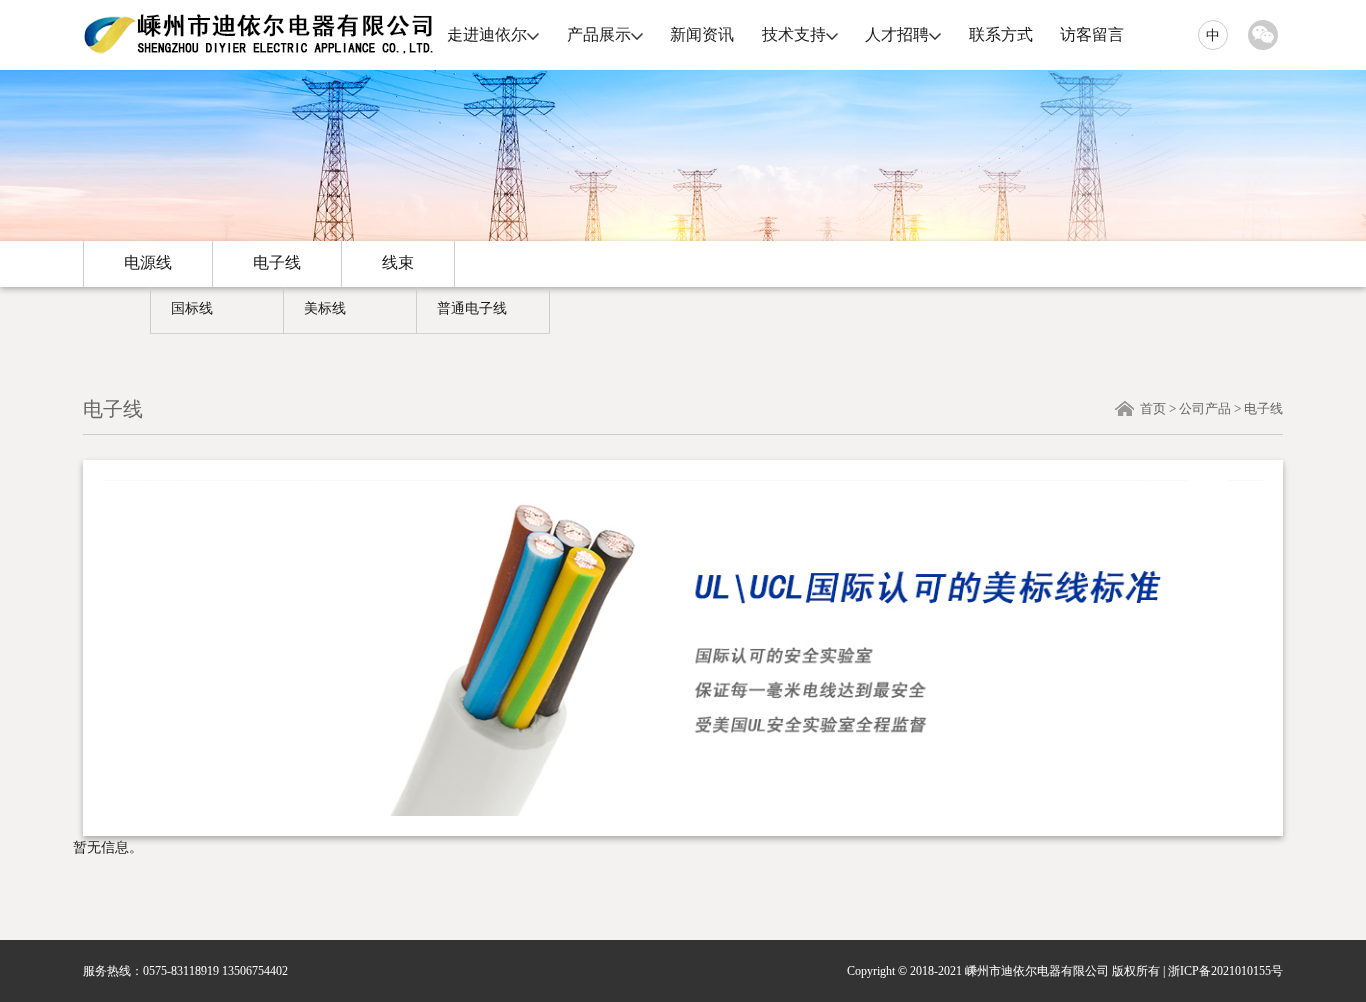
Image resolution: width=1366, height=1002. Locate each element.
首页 (1153, 408)
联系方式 (1001, 34)
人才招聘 (897, 34)
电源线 (148, 262)
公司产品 (1205, 408)
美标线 (325, 308)
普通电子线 (472, 308)
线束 (398, 262)
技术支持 (794, 34)
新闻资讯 (702, 34)
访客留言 (1092, 34)
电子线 (277, 262)
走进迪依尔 (487, 34)
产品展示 (599, 34)
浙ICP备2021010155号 (1225, 971)
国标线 (192, 308)
